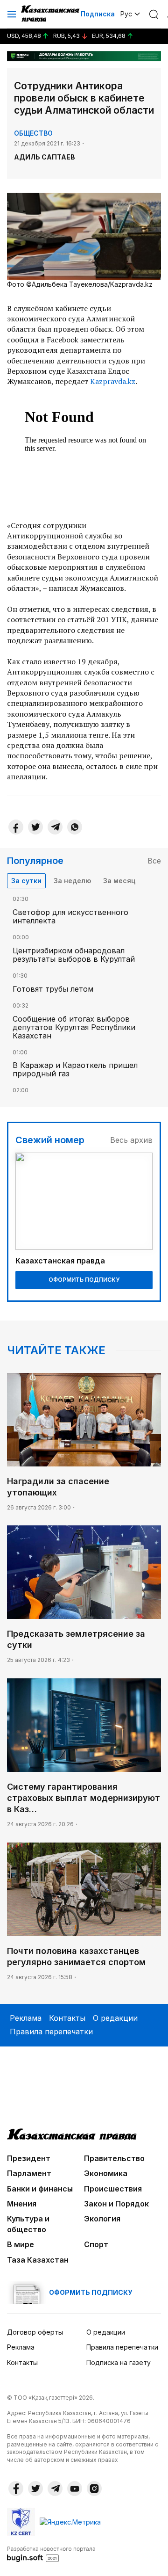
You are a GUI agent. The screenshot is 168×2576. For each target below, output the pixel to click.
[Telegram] (55, 827)
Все (154, 861)
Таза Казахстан (38, 2260)
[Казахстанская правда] (51, 14)
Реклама (26, 2018)
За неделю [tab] (72, 881)
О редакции (115, 2018)
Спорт (96, 2244)
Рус (126, 14)
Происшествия (113, 2189)
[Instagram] (94, 2489)
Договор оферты (35, 2332)
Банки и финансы (40, 2189)
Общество (33, 133)
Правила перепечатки (51, 2032)
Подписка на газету (119, 2362)
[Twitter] (35, 827)
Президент (29, 2158)
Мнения (22, 2204)
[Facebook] (16, 827)
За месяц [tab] (119, 881)
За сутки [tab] (26, 881)
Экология (102, 2219)
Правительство (114, 2158)
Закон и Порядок (116, 2204)
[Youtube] (75, 2489)
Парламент (29, 2173)
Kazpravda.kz (113, 381)
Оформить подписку (84, 1280)
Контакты (67, 2018)
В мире (21, 2244)
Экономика (106, 2173)
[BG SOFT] (51, 2554)
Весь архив (131, 1140)
